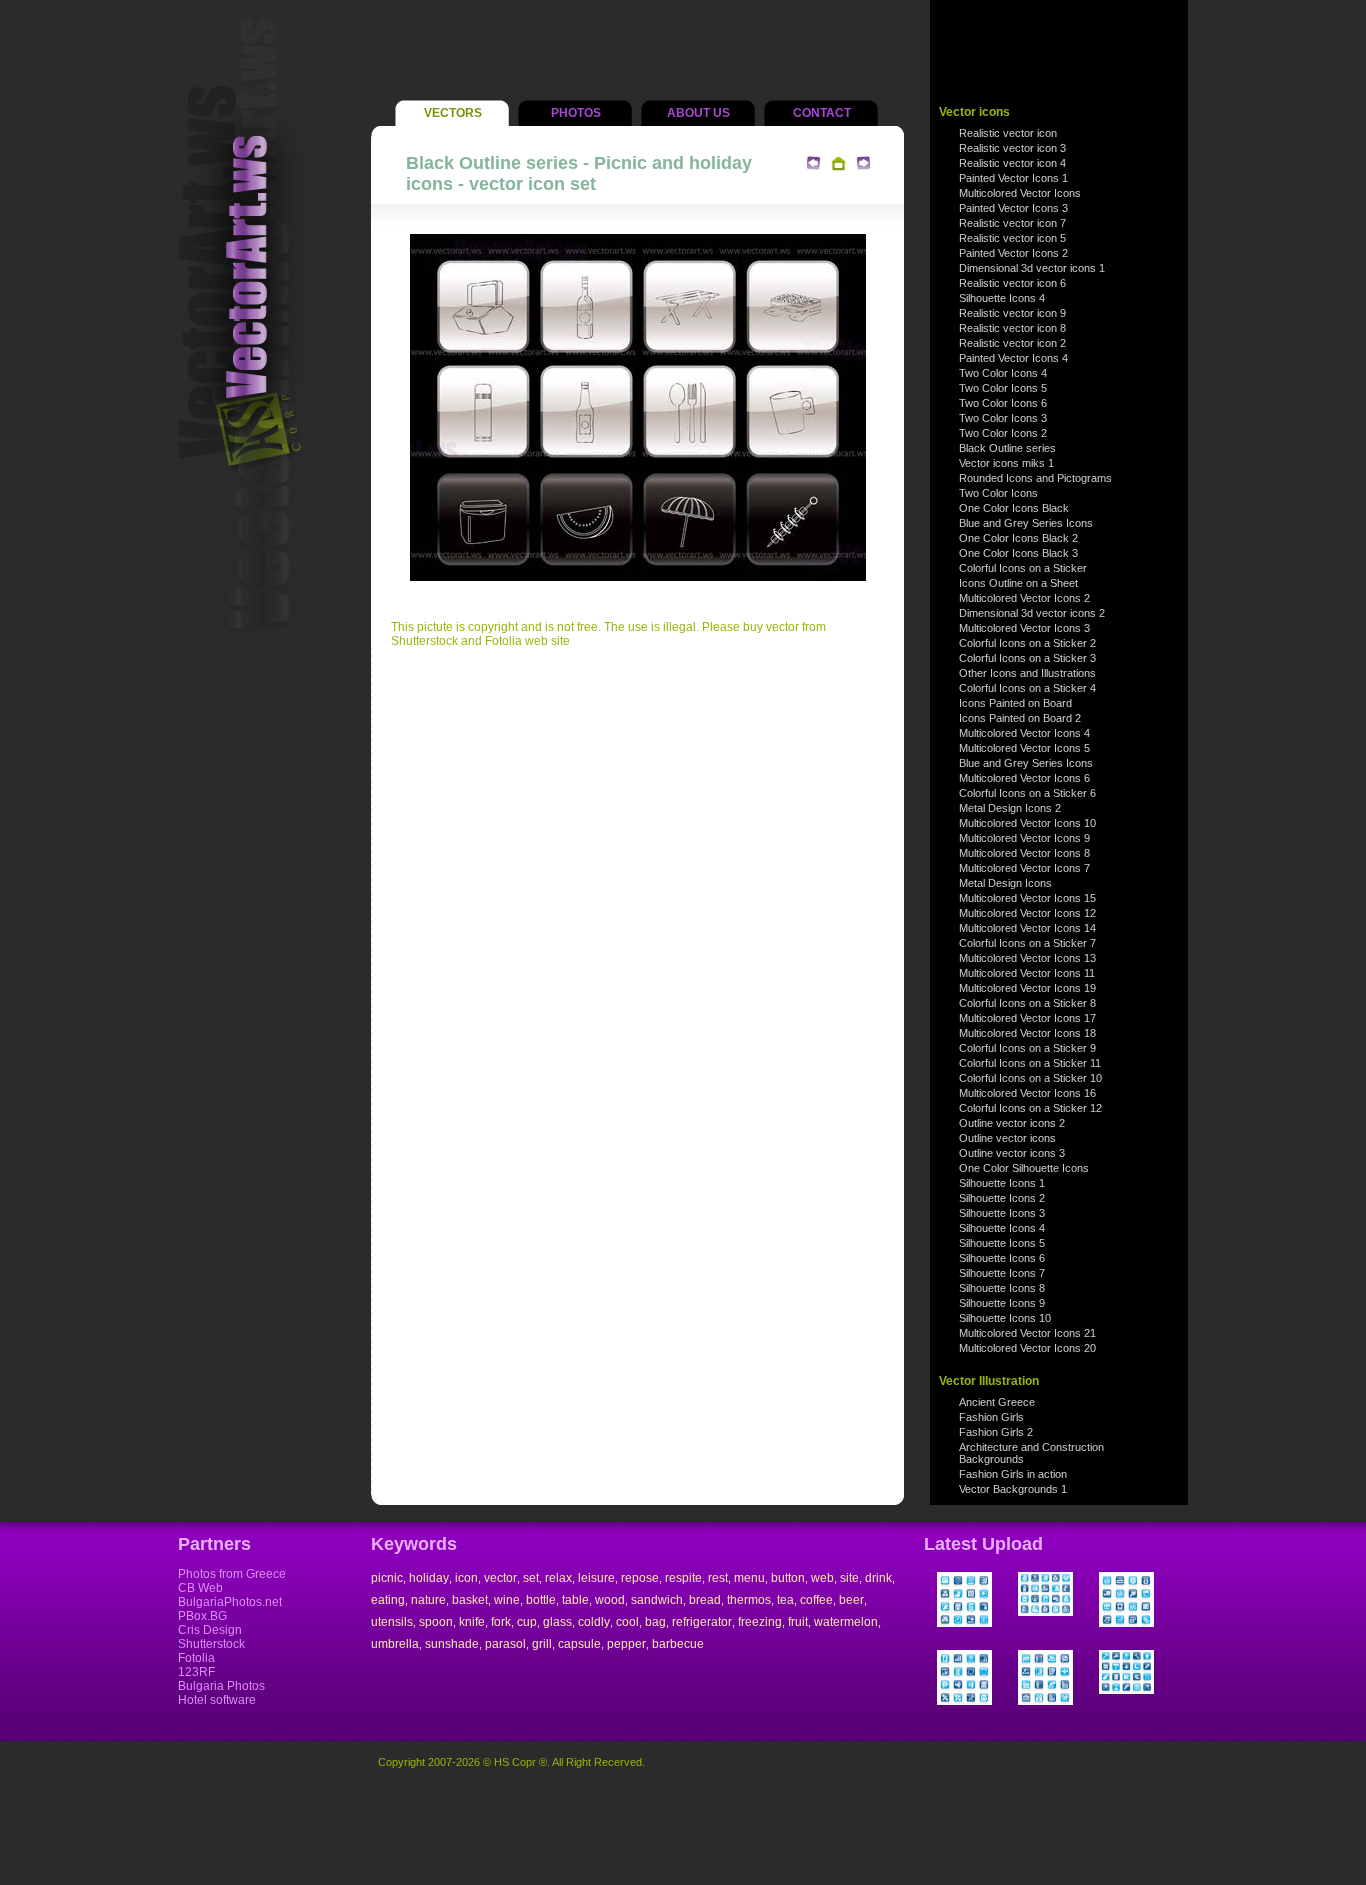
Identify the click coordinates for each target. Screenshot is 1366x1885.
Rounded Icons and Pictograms (1035, 478)
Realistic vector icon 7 (1012, 223)
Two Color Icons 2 (1003, 433)
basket (470, 1600)
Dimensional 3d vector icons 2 (1032, 613)
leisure (596, 1578)
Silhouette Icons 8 (1002, 1288)
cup (527, 1622)
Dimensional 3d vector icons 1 (1032, 268)
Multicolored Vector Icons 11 (1027, 973)
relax (558, 1578)
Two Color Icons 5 (1003, 388)
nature (428, 1600)
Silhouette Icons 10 (1005, 1318)
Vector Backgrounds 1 (1013, 1489)
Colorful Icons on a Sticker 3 (1027, 658)
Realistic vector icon (1008, 133)
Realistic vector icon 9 (1012, 313)
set (531, 1578)
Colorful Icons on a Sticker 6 (1027, 793)
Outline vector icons (1007, 1138)
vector (500, 1578)
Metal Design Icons (1005, 883)
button (788, 1578)
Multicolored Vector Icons (1020, 193)
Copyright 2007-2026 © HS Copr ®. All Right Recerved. (511, 1762)
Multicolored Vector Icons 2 (1024, 598)
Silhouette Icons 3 (1002, 1213)
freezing (760, 1622)
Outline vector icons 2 (1012, 1123)
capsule (579, 1644)
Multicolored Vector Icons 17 (1027, 1018)
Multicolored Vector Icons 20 (1027, 1348)
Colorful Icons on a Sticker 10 (1030, 1078)
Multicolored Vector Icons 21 (1027, 1333)
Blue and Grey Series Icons (1026, 523)
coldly (594, 1622)
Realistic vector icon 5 (1012, 238)
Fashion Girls (991, 1417)
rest (718, 1578)
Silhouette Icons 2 (1002, 1198)
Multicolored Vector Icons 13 (1027, 958)
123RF (196, 1672)
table (575, 1600)
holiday (429, 1578)
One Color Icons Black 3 (1018, 553)
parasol (505, 1644)
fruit (798, 1622)
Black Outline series (1007, 448)
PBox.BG (202, 1616)
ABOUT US (698, 113)
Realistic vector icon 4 (1012, 163)
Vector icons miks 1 (1006, 463)
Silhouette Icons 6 (1002, 1258)
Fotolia (196, 1658)
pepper (626, 1644)
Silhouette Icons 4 (1002, 298)
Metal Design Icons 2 (1010, 808)
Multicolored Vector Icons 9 (1024, 838)
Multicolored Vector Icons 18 (1027, 1033)
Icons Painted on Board (1015, 703)
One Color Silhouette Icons (1024, 1168)
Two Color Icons (998, 493)
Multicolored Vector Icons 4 (1024, 733)
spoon (436, 1622)
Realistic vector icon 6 (1012, 283)
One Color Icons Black (1014, 508)
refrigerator (702, 1622)
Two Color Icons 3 (1003, 418)
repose (640, 1578)
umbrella (395, 1644)
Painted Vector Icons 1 (1013, 178)
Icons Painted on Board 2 (1020, 718)
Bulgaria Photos (221, 1686)
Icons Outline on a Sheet (1018, 583)
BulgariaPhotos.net (230, 1602)
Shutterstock (211, 1644)
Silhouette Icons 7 (1002, 1273)
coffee (816, 1600)
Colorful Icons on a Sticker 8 (1027, 1003)
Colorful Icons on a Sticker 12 (1030, 1108)
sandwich (657, 1600)
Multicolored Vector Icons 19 (1027, 988)
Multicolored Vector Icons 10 (1027, 823)
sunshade (452, 1644)
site (849, 1578)
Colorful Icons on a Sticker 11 (1030, 1063)
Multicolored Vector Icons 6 (1024, 778)
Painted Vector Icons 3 (1013, 208)
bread (705, 1600)
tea (785, 1600)
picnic (387, 1578)
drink (878, 1578)
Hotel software (217, 1700)
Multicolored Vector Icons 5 (1024, 748)
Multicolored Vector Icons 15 (1027, 898)
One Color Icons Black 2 (1018, 538)
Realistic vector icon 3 (1012, 148)
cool (627, 1622)
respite (683, 1578)
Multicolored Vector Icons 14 (1027, 928)
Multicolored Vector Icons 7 (1024, 868)
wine (507, 1600)
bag (655, 1622)
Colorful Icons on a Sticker (1023, 568)
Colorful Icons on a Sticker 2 (1027, 643)
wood (610, 1600)
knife (472, 1622)
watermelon (846, 1622)
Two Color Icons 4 (1003, 373)
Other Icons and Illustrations (1027, 673)
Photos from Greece (232, 1574)
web (822, 1578)
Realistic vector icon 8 (1012, 328)
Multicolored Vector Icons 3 (1024, 628)
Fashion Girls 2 (996, 1432)
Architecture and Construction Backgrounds (1031, 1453)
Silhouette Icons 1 (1002, 1183)
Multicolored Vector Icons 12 (1027, 913)
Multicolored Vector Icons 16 (1027, 1093)
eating (388, 1600)
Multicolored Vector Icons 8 (1024, 853)
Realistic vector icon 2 (1012, 343)
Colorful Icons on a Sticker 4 (1027, 688)
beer (851, 1600)
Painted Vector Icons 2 (1013, 253)
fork (501, 1622)
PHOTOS (576, 113)
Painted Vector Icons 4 (1013, 358)
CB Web (200, 1588)
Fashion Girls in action (1013, 1474)
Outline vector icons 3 (1012, 1153)
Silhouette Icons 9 (1002, 1303)
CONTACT (822, 113)
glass (557, 1622)
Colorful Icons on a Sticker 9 (1027, 1048)
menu (749, 1578)
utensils (392, 1622)
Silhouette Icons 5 (1002, 1243)
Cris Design (210, 1630)
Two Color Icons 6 (1003, 403)
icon (466, 1578)
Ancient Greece (997, 1402)
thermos (749, 1600)
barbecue (678, 1644)
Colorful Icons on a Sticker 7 (1027, 943)
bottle (541, 1600)
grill (542, 1644)
